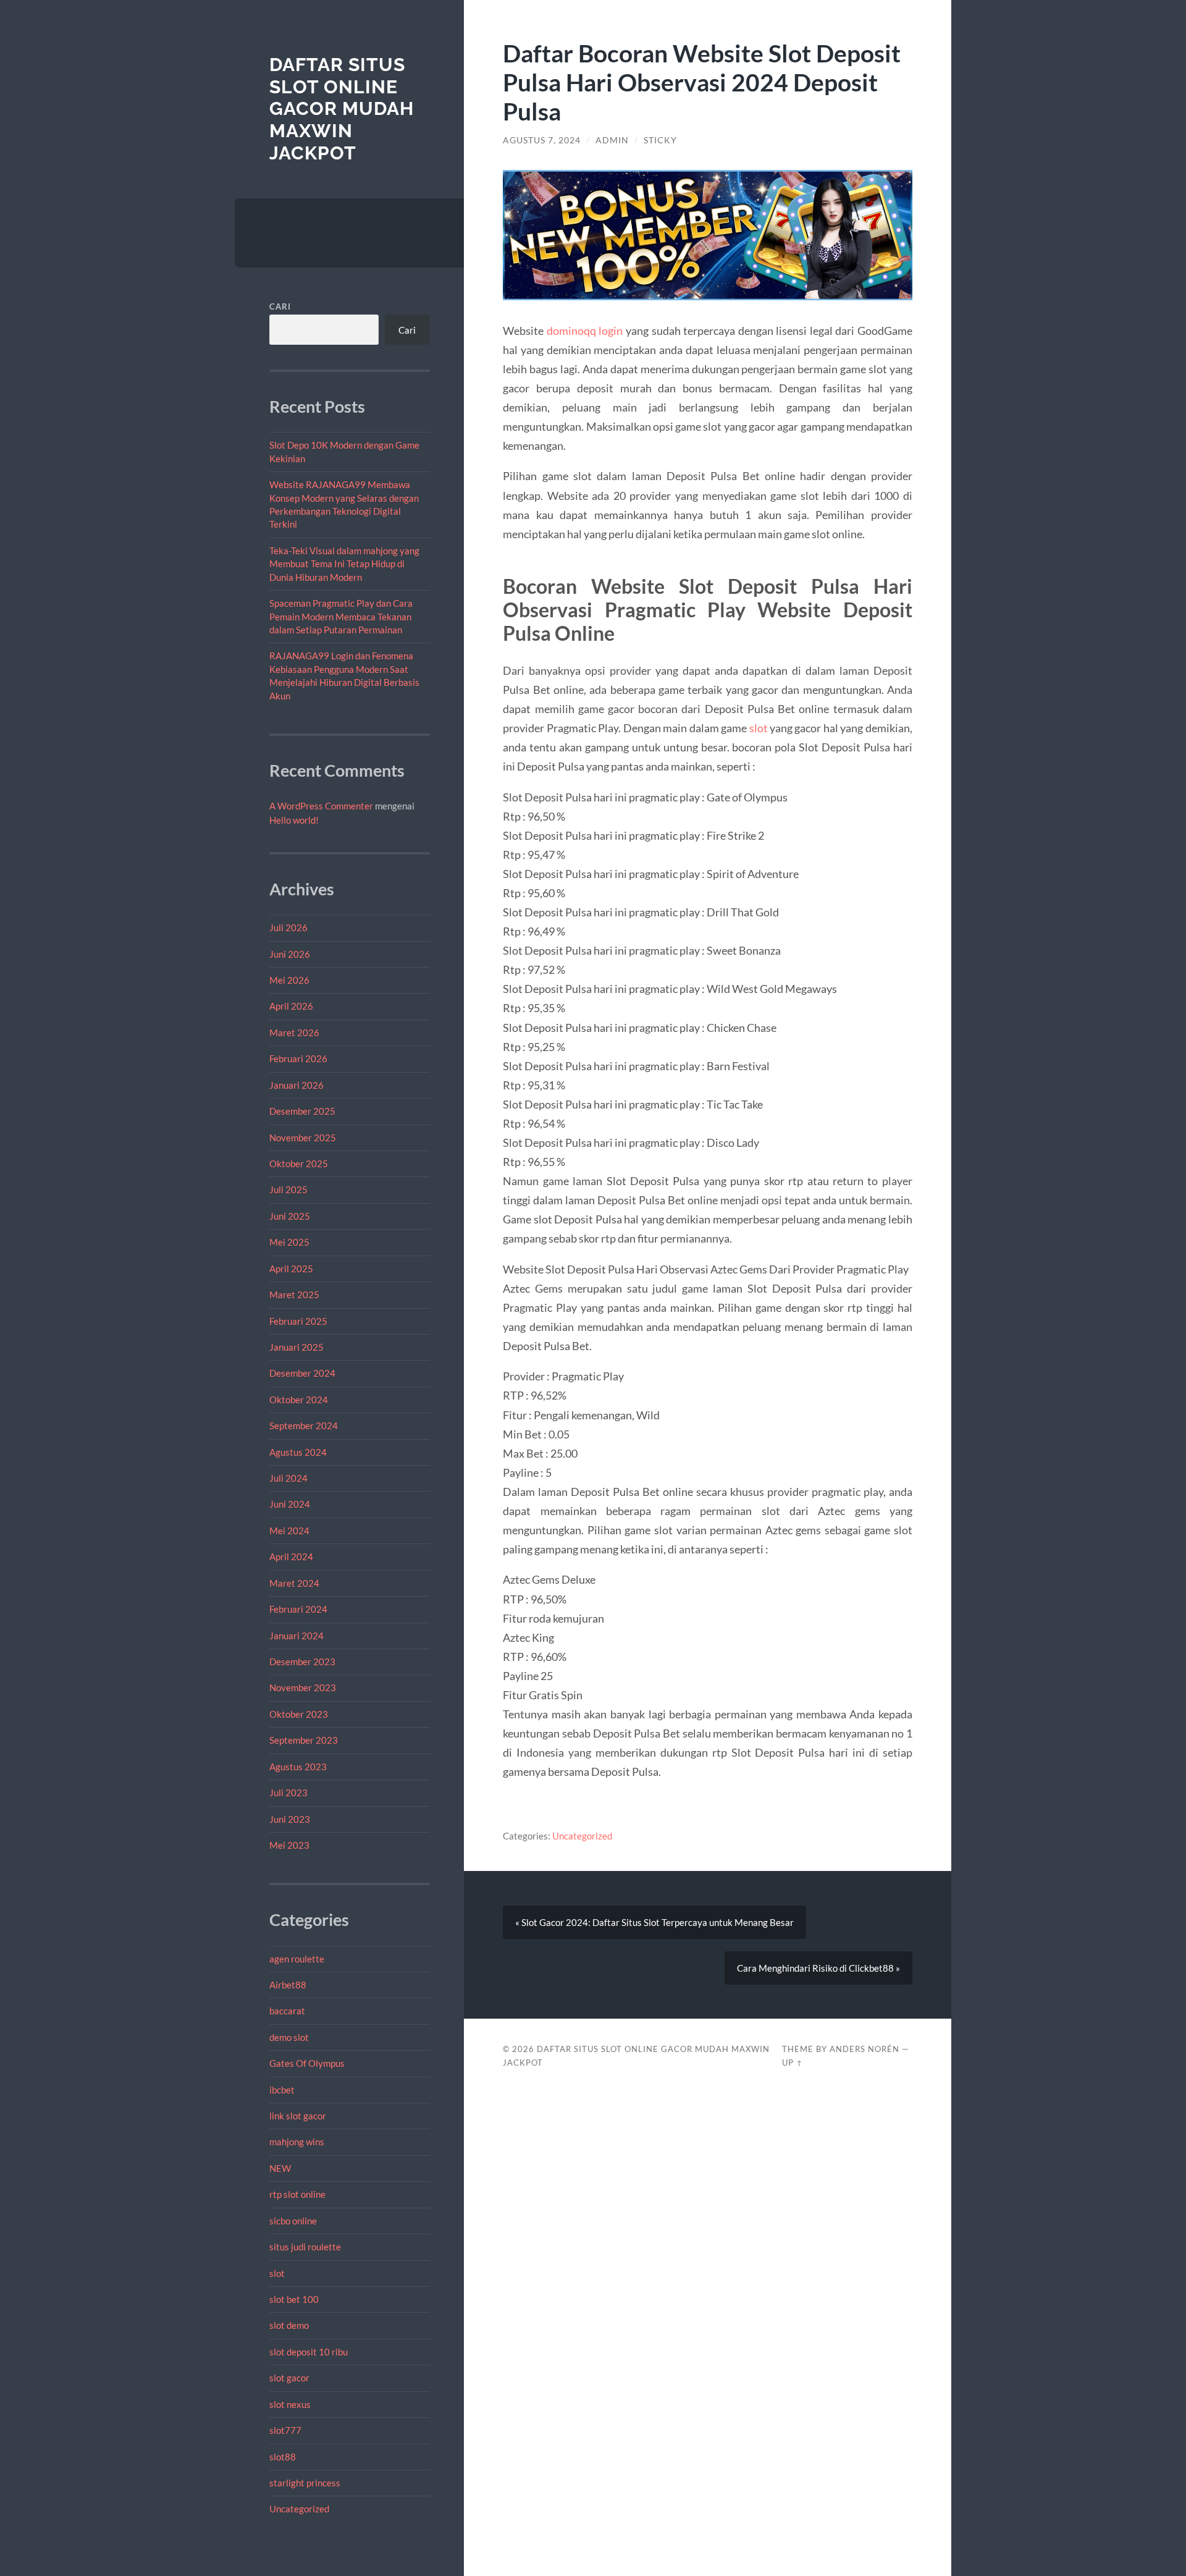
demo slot (289, 2037)
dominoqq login (585, 331)
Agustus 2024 (298, 1452)
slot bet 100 (294, 2299)
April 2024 (291, 1556)
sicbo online (293, 2221)
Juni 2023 (290, 1819)
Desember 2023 (302, 1662)
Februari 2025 (298, 1321)
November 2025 (303, 1138)
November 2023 (303, 1687)
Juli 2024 (288, 1478)
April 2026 (291, 1006)
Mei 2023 (289, 1845)
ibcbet (282, 2090)
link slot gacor (298, 2116)
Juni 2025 (290, 1216)
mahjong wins (297, 2142)
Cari (280, 306)
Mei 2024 (289, 1531)
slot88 (283, 2457)
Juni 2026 (290, 954)
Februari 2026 (298, 1058)
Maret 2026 (294, 1033)
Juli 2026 (288, 927)
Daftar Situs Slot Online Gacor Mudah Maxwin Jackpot (342, 109)
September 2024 (304, 1425)
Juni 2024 (290, 1504)
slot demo (289, 2325)
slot (277, 2273)
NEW (280, 2168)
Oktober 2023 (299, 1714)
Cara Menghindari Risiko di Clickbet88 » (818, 1968)
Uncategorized (299, 2509)
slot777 (285, 2430)
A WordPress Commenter (321, 806)
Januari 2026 (296, 1085)
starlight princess (305, 2483)
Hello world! (294, 820)
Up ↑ (793, 2063)
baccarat (287, 2011)
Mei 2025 (289, 1242)
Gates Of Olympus (307, 2063)
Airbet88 (288, 1985)
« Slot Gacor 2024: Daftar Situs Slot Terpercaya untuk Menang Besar (654, 1922)
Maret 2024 (294, 1583)
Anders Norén (864, 2049)
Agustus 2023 (298, 1767)
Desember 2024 (302, 1373)
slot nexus (290, 2404)
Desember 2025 (302, 1111)
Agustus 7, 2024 (542, 140)
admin (612, 140)
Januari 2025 (296, 1347)
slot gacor (289, 2378)
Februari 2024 (298, 1609)
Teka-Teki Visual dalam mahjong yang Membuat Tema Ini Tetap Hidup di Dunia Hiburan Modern (344, 564)
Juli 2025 (288, 1189)
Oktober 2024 (299, 1400)
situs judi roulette (305, 2247)
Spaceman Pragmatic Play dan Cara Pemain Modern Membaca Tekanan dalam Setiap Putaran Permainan (341, 616)
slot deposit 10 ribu (309, 2352)
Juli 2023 (288, 1793)
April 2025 (291, 1269)
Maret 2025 (294, 1294)
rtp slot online (297, 2194)
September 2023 (304, 1740)
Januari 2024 (296, 1636)
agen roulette (297, 1959)
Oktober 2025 (299, 1163)
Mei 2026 (289, 980)
